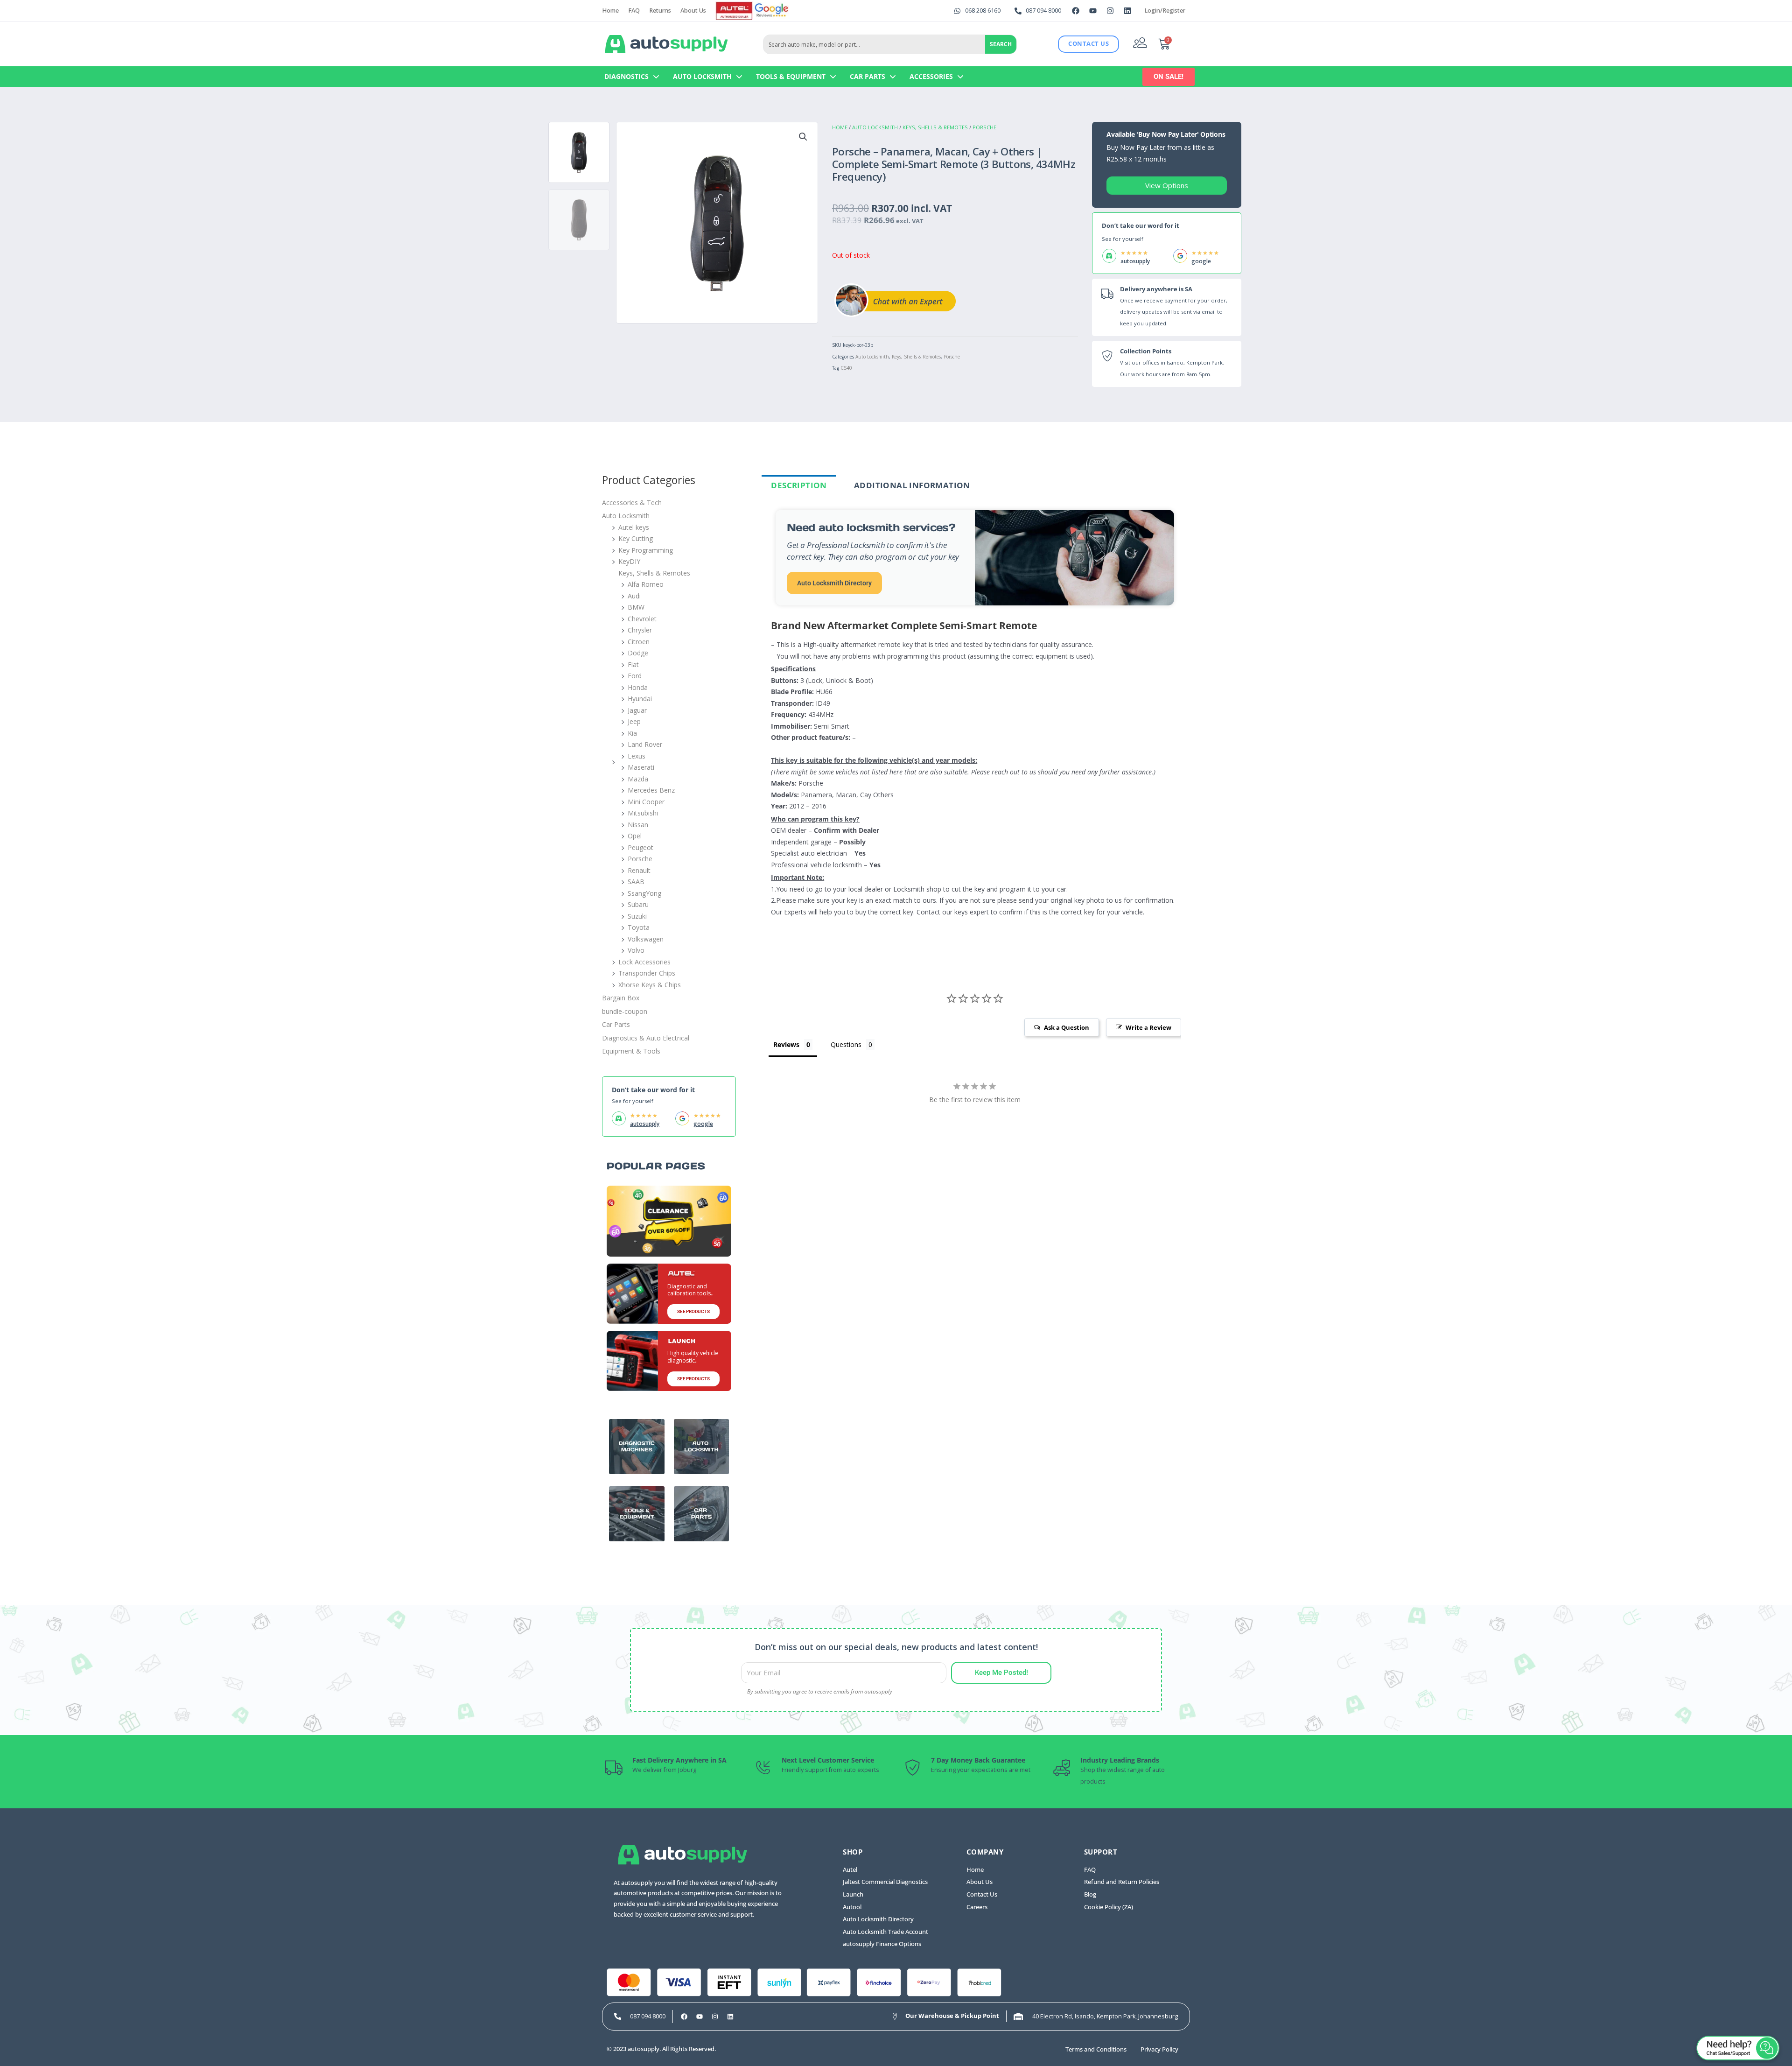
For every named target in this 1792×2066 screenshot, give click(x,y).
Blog (1090, 1894)
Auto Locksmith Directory (834, 583)
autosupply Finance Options (882, 1944)
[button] (803, 137)
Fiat (633, 664)
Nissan (638, 825)
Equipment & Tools (631, 1051)
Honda (638, 687)
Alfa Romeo (646, 584)
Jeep (634, 721)
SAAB (636, 882)
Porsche (984, 127)
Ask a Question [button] (1067, 1027)
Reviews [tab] (786, 1044)
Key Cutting (636, 538)
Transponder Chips (647, 973)
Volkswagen (646, 939)
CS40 (846, 368)
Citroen (639, 642)
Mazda (638, 779)
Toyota (639, 927)
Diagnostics (626, 76)
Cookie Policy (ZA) (1109, 1907)
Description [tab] (799, 485)
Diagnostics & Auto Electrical (646, 1038)
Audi (634, 596)
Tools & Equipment (791, 76)
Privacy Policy (1159, 2049)
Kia (632, 733)
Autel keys (634, 527)
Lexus (637, 756)
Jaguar (637, 710)
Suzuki (637, 916)
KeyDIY (629, 561)
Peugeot (640, 847)
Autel (850, 1870)
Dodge (638, 653)
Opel (635, 836)
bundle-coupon (625, 1011)
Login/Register (1165, 11)
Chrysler (640, 630)
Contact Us (982, 1894)
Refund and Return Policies (1122, 1882)
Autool (852, 1907)
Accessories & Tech (632, 502)
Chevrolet (642, 619)
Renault (639, 870)
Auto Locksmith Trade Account (885, 1932)
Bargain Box (621, 998)
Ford (635, 676)
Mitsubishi (643, 813)
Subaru (638, 904)
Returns (660, 11)
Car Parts (868, 76)
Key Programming (646, 550)
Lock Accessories (644, 962)
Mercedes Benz (651, 790)
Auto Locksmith (702, 76)
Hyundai (640, 699)
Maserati (641, 767)
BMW (636, 607)
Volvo (636, 950)
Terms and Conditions (1096, 2049)
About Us (693, 11)
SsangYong (644, 893)
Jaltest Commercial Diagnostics (885, 1882)
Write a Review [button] (1148, 1027)
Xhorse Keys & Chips (650, 985)
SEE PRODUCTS (693, 1311)
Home (610, 11)
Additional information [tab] (912, 485)
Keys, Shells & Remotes (935, 127)
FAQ (634, 11)
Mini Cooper (646, 802)
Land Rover (645, 744)
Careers (977, 1907)
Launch (853, 1894)
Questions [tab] (846, 1044)
